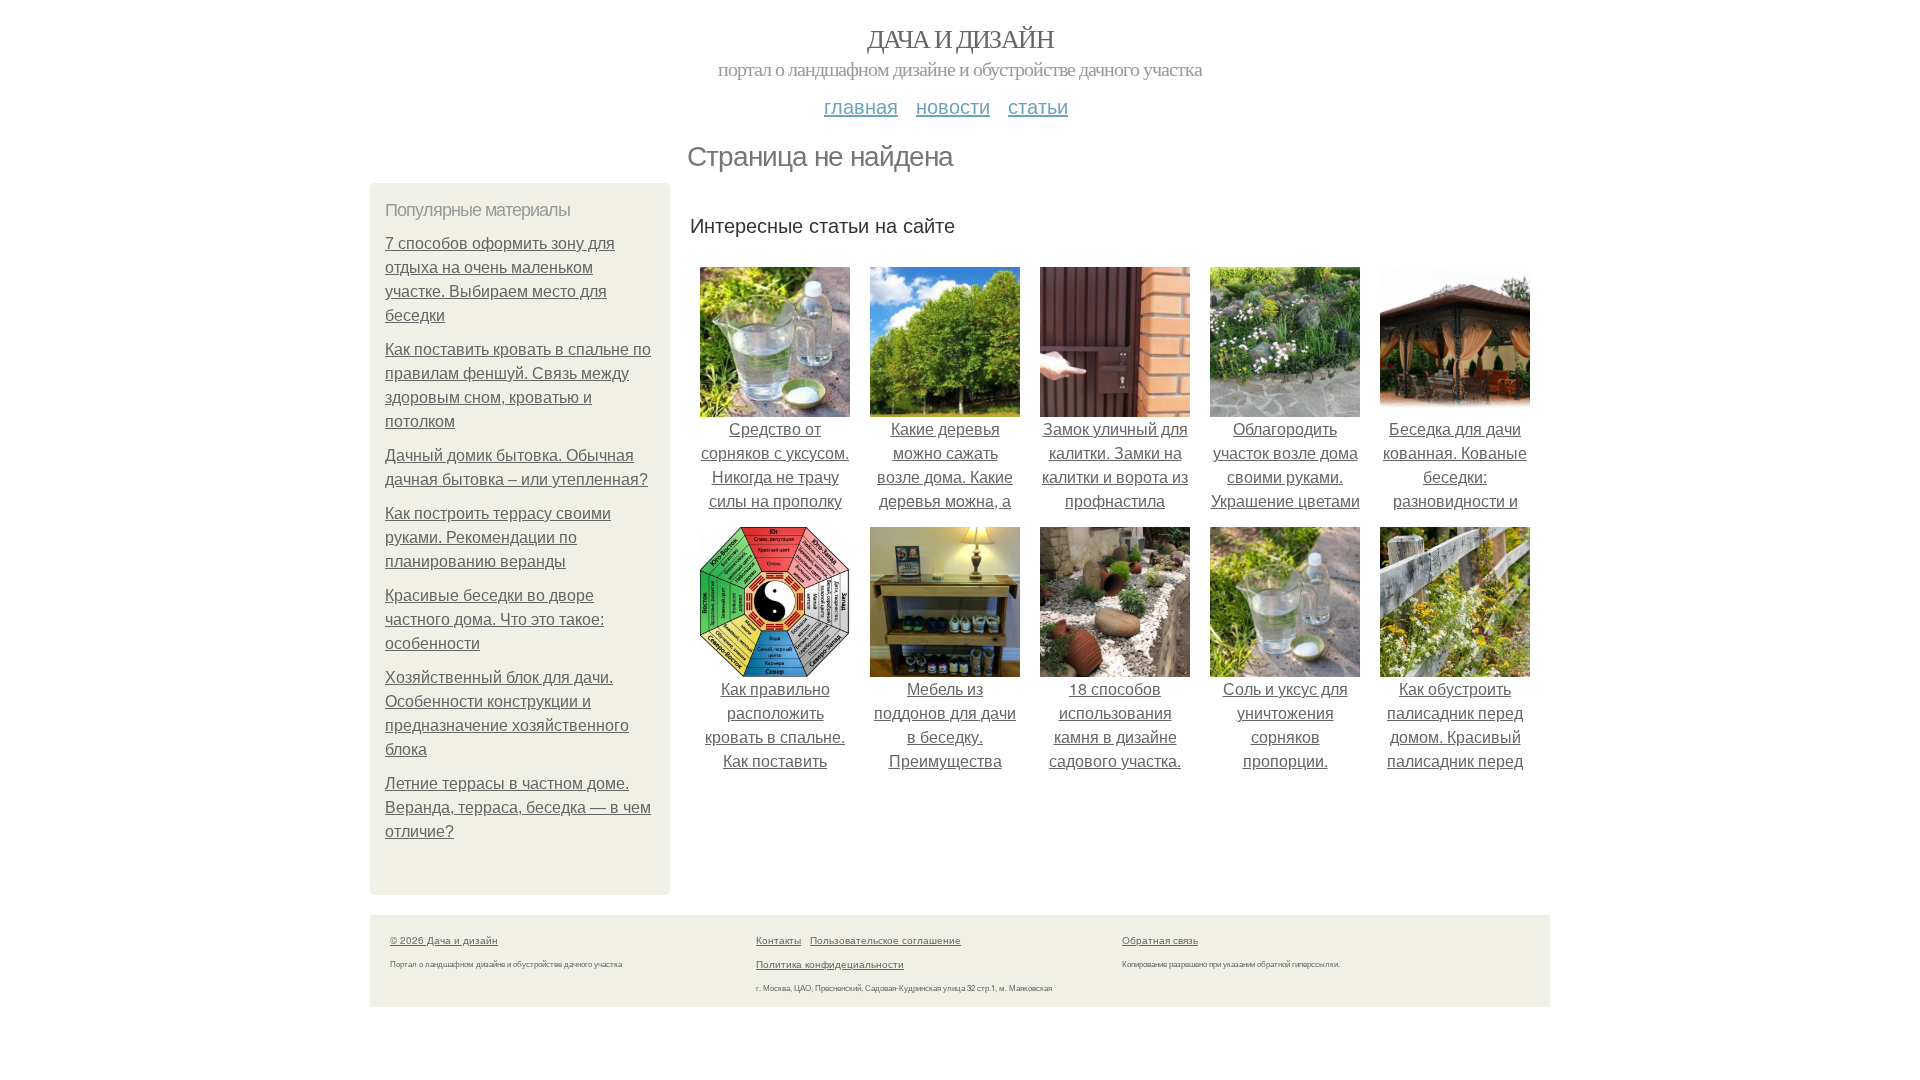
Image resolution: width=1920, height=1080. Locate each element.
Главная (861, 105)
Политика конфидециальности (830, 964)
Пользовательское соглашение (885, 940)
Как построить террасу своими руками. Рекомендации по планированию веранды (498, 537)
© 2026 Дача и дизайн (444, 940)
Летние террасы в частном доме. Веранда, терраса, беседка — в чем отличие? (518, 807)
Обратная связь (1160, 940)
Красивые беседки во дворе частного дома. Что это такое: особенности (494, 619)
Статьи (1038, 105)
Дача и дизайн (960, 38)
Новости (953, 105)
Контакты (778, 940)
